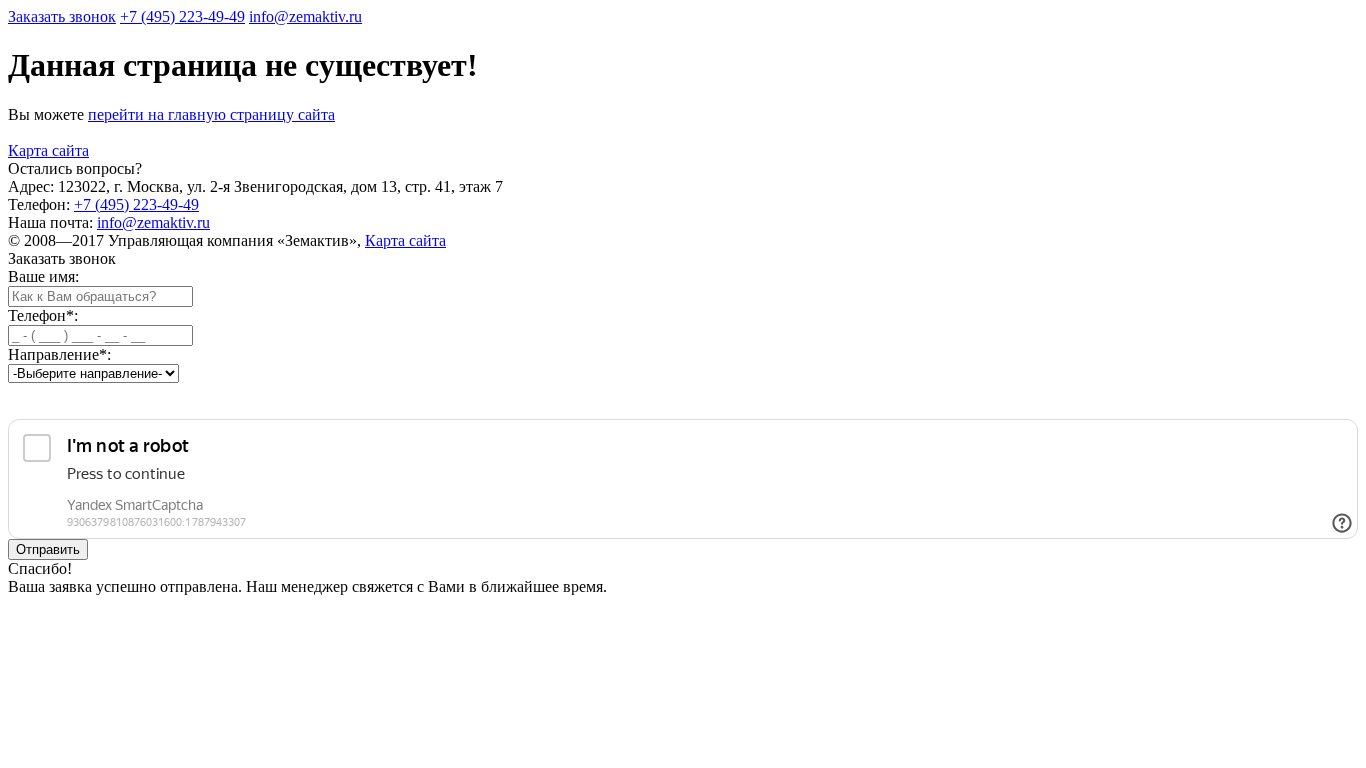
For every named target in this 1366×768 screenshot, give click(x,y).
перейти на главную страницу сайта (211, 114)
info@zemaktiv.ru (153, 222)
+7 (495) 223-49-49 (136, 204)
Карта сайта (48, 150)
